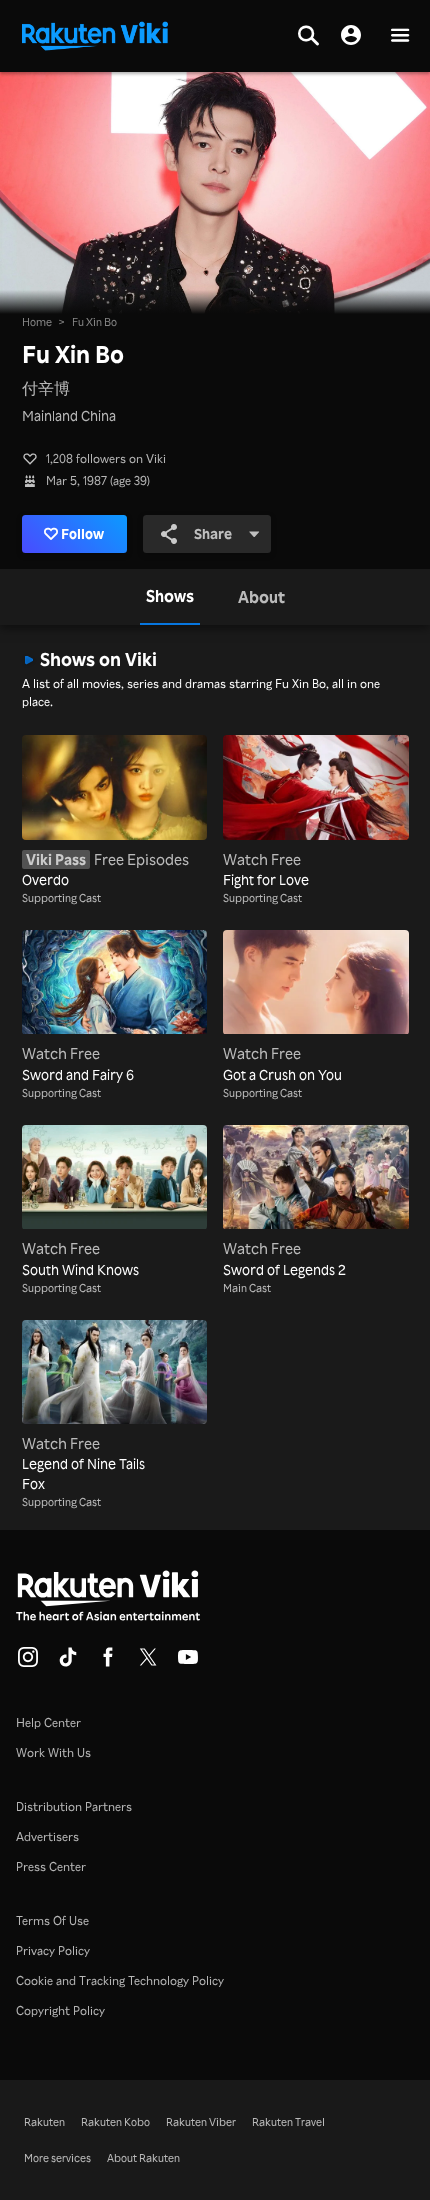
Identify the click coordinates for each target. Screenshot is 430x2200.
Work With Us (53, 1752)
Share (213, 533)
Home (37, 322)
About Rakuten (143, 2158)
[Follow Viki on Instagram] (28, 1663)
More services (57, 2158)
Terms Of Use (52, 1920)
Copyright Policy (60, 2010)
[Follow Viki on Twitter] (148, 1663)
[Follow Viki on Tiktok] (68, 1663)
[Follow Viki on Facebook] (108, 1663)
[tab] (170, 597)
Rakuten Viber (201, 2122)
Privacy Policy (53, 1950)
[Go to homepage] (95, 34)
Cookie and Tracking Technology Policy (120, 1980)
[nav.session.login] (351, 36)
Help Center (48, 1722)
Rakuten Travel (288, 2122)
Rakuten (44, 2122)
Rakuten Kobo (115, 2122)
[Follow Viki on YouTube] (188, 1663)
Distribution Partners (74, 1806)
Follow (82, 533)
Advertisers (47, 1836)
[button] (400, 36)
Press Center (51, 1866)
